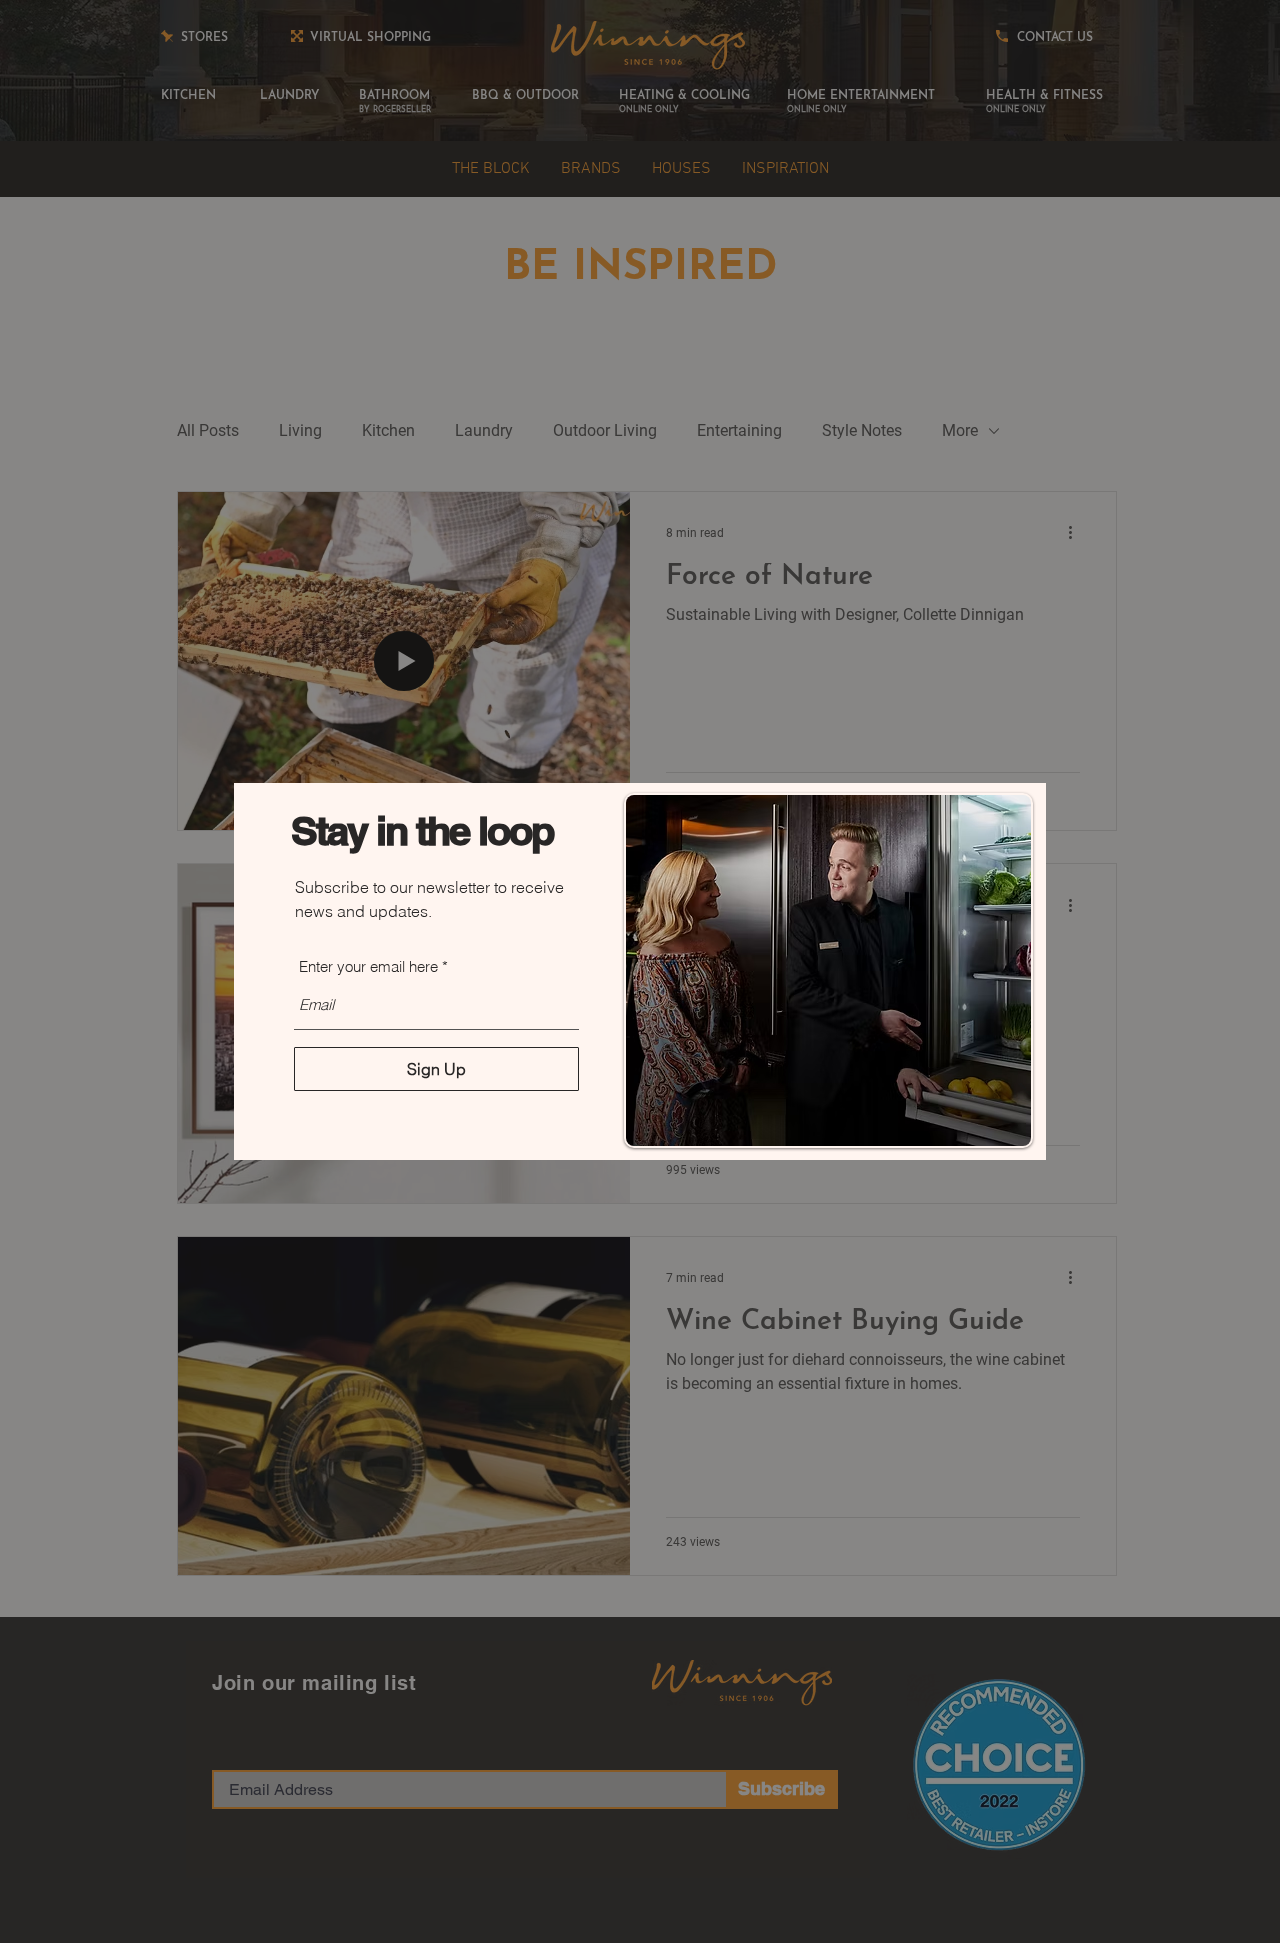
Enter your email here (368, 966)
